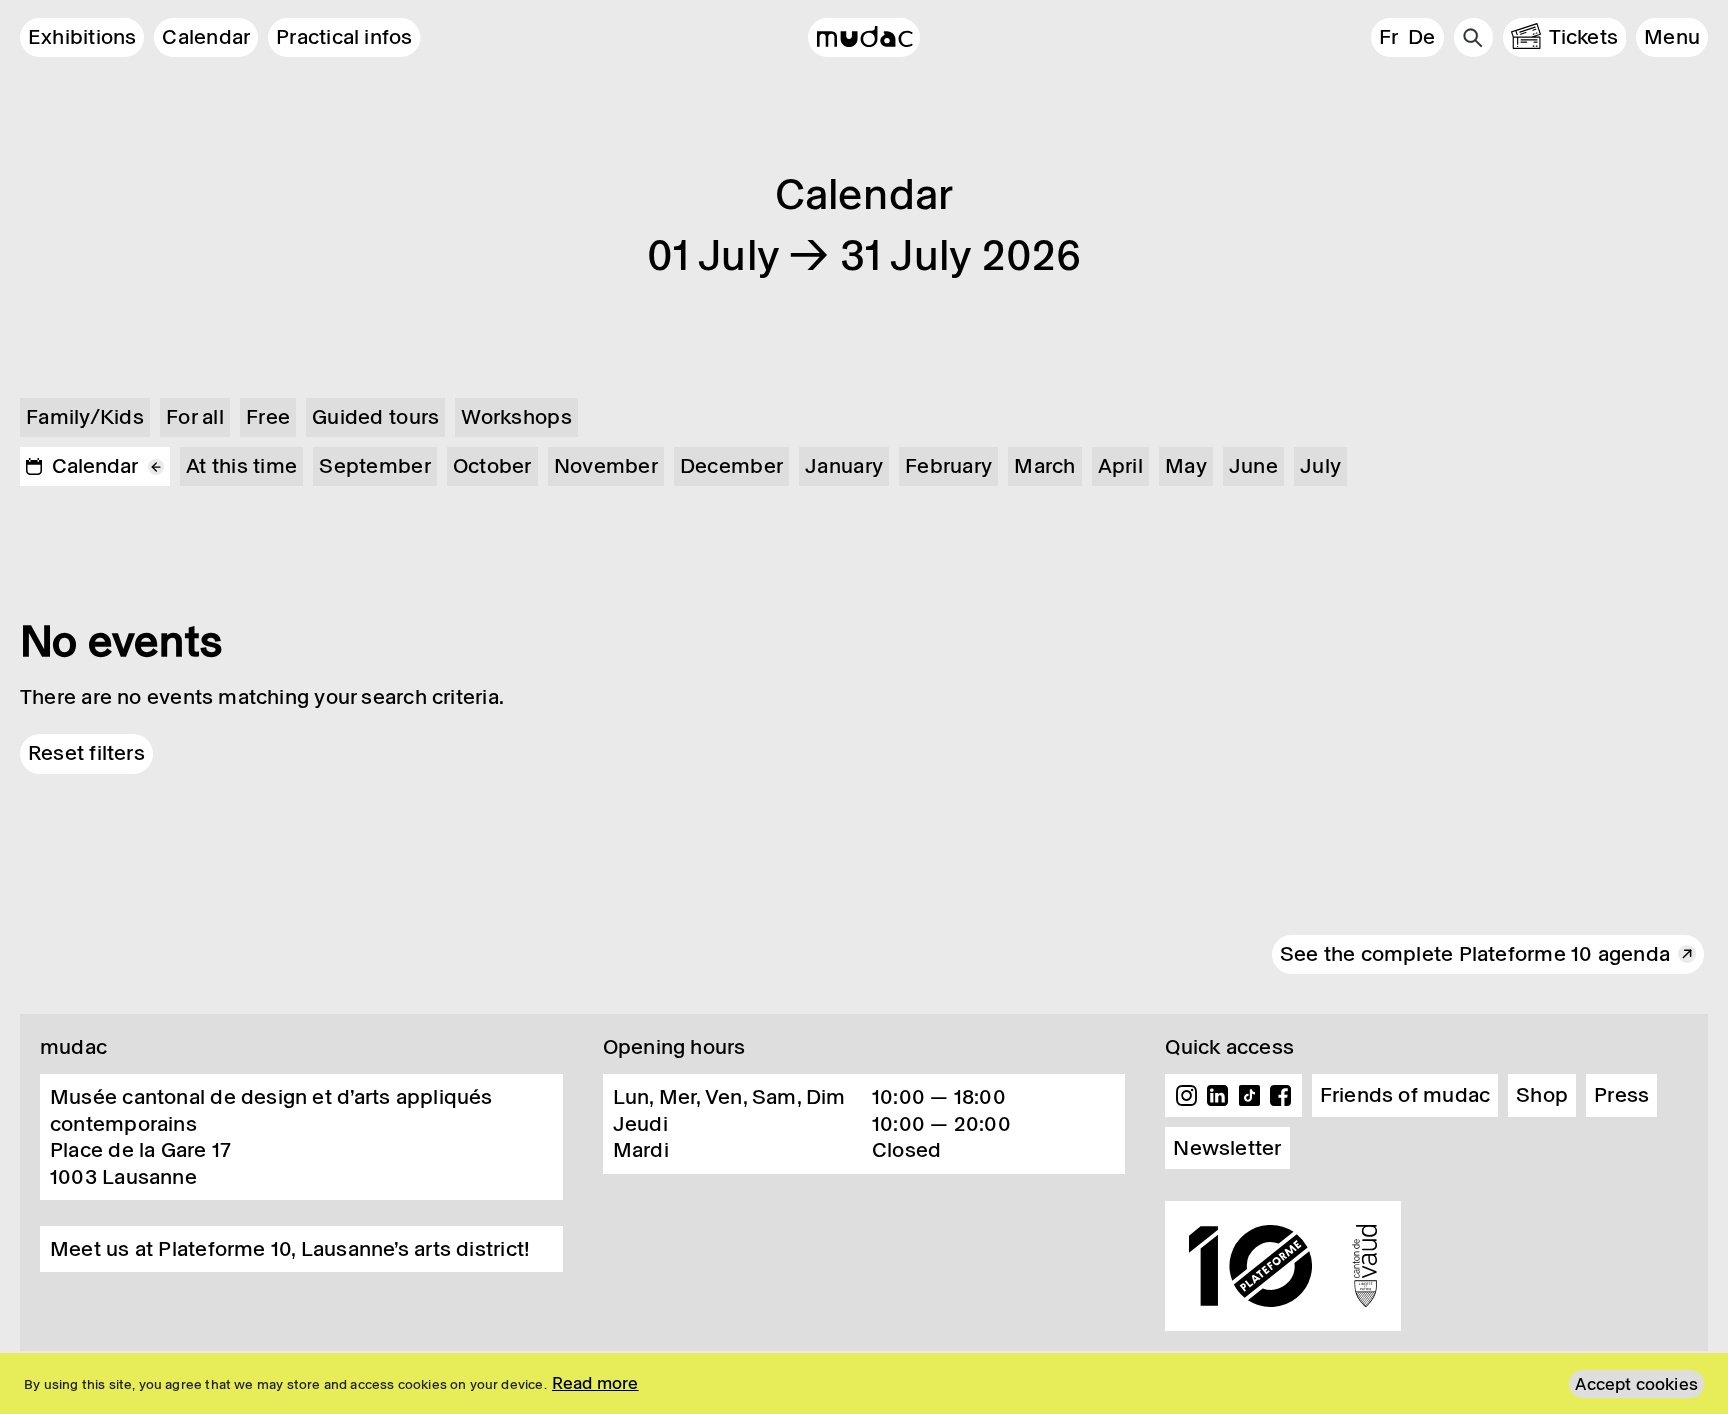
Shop (1542, 1095)
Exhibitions (82, 37)
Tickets (1584, 37)
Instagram (1186, 1096)
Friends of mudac (1405, 1095)
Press (1621, 1095)
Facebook (1281, 1096)
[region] (864, 1383)
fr (1388, 37)
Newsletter (1227, 1148)
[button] (1672, 37)
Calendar (206, 37)
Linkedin (1218, 1096)
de (1421, 37)
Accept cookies (1636, 1384)
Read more (595, 1383)
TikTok (1250, 1096)
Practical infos (344, 37)
